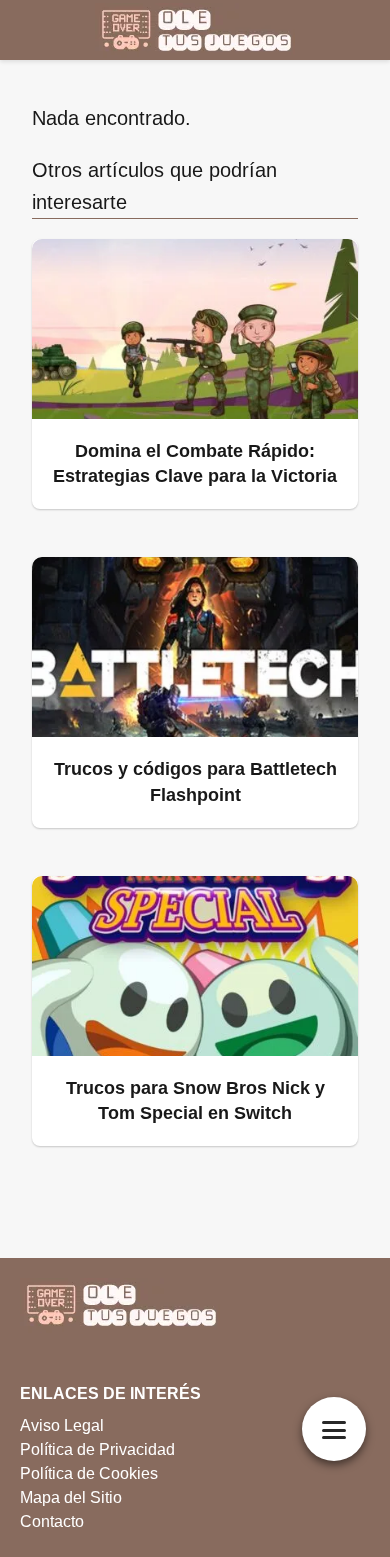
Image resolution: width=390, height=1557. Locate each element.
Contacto (52, 1521)
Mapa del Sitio (71, 1497)
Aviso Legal (62, 1425)
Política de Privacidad (97, 1449)
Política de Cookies (89, 1473)
